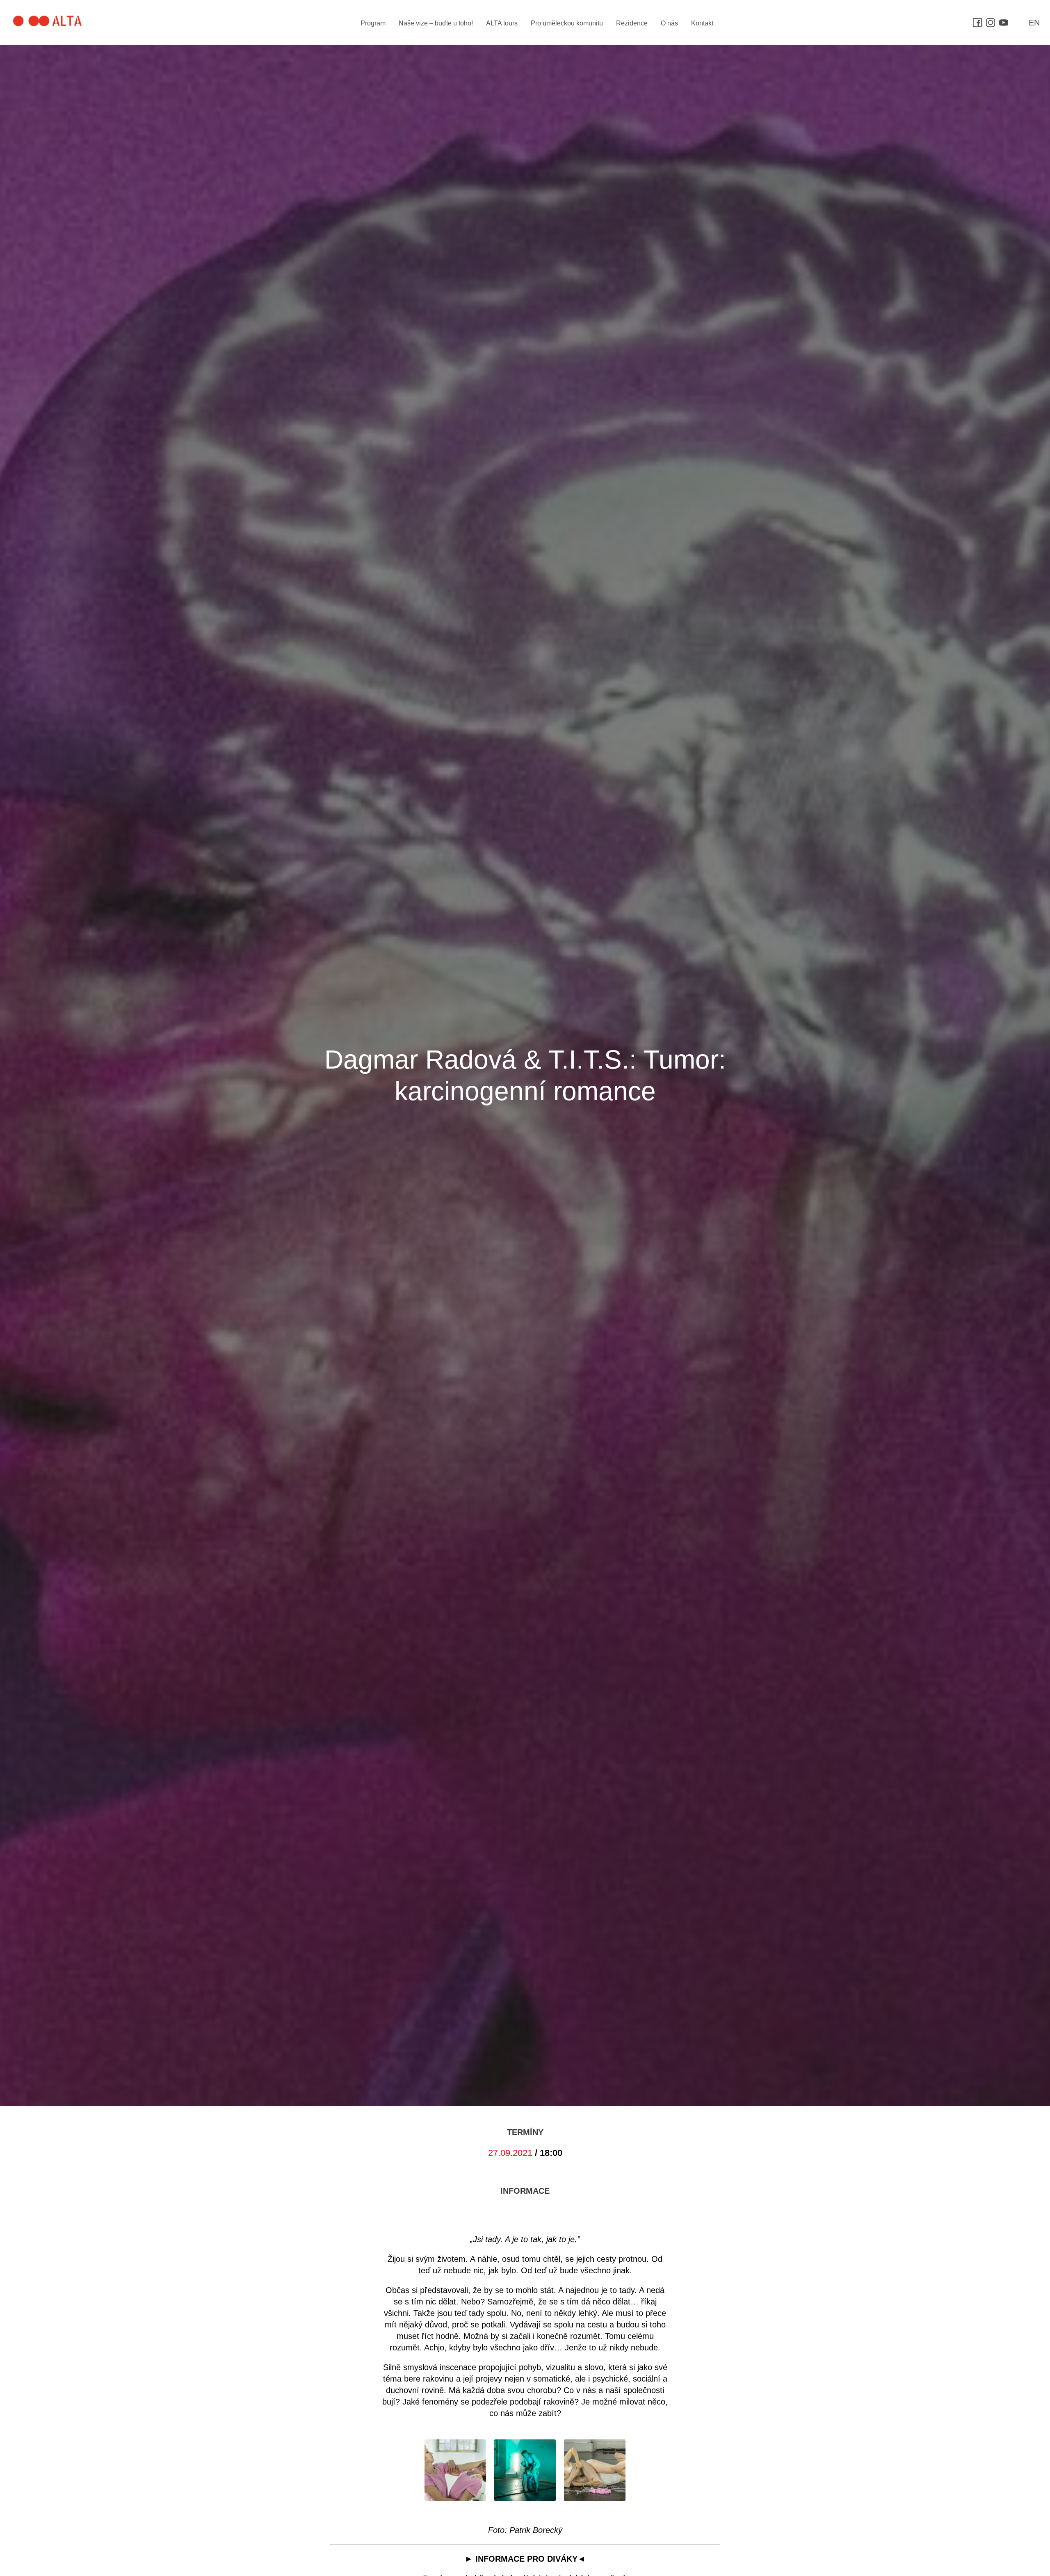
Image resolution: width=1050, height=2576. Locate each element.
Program (373, 23)
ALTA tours (502, 23)
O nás (669, 23)
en (1034, 23)
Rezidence (632, 23)
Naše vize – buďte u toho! (436, 23)
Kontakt (702, 23)
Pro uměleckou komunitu (567, 23)
